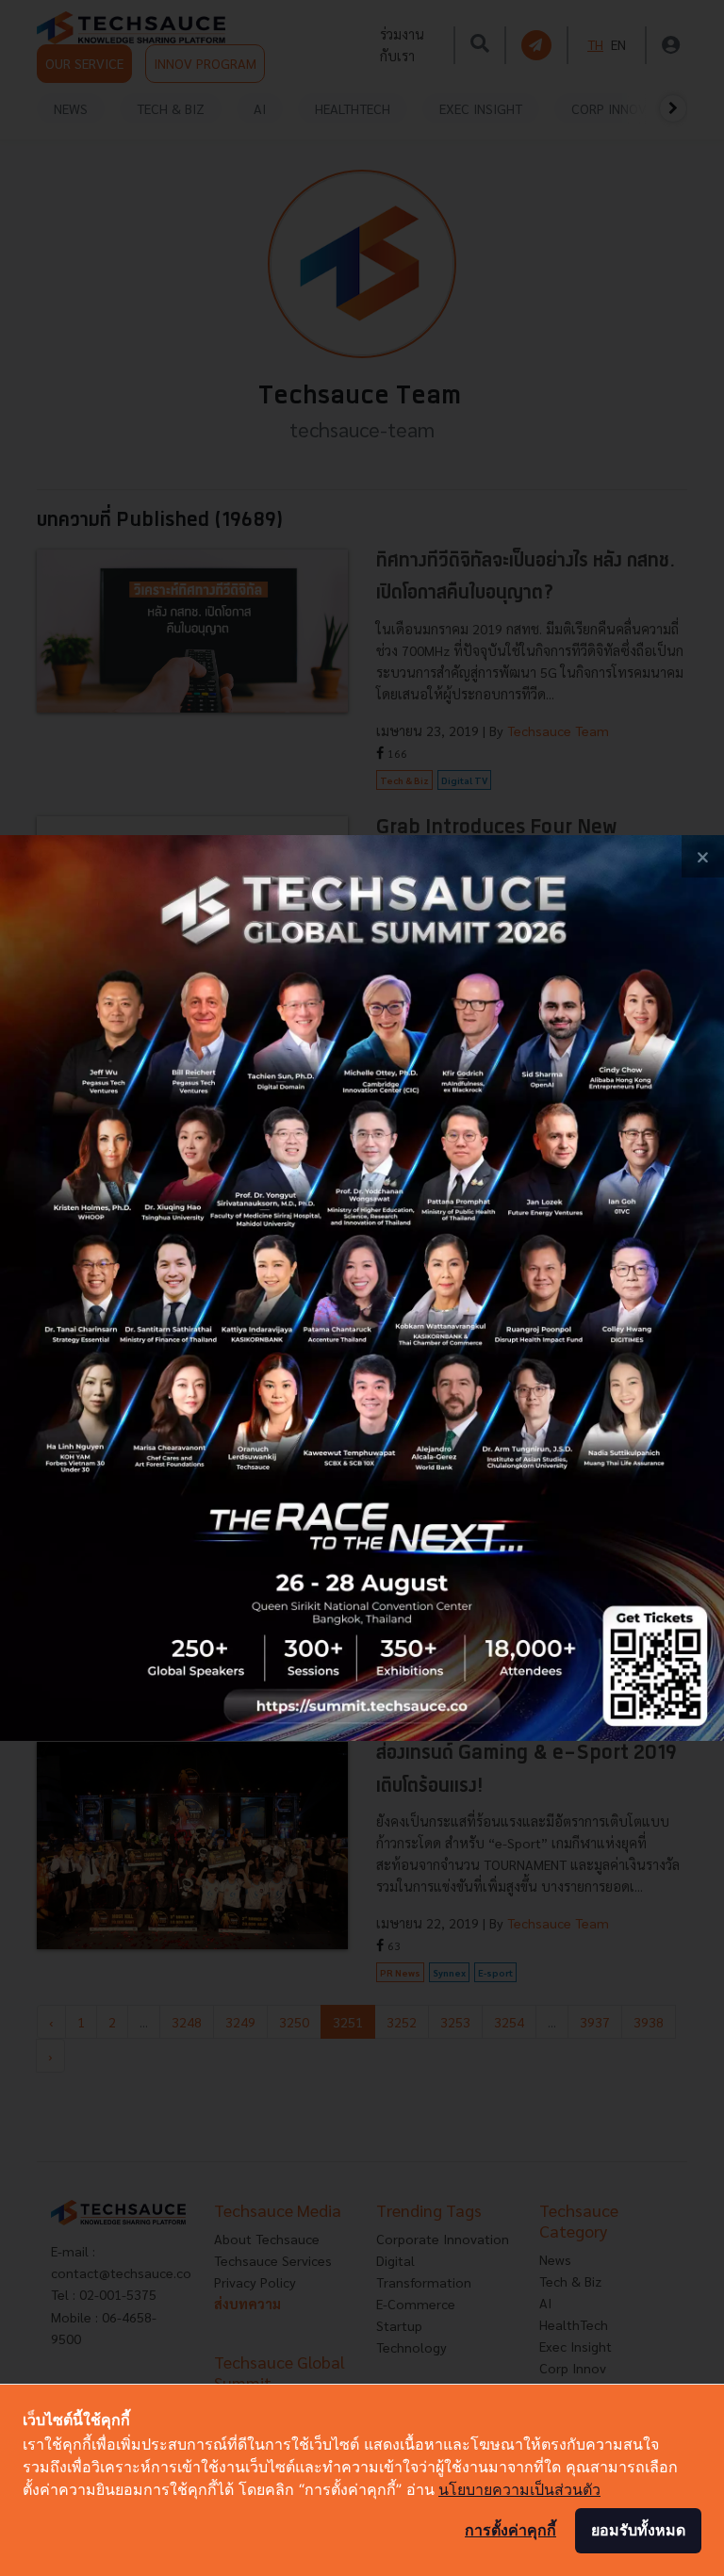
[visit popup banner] (362, 1288)
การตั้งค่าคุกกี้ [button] (510, 2530)
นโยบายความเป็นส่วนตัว (519, 2489)
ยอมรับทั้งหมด (638, 2530)
